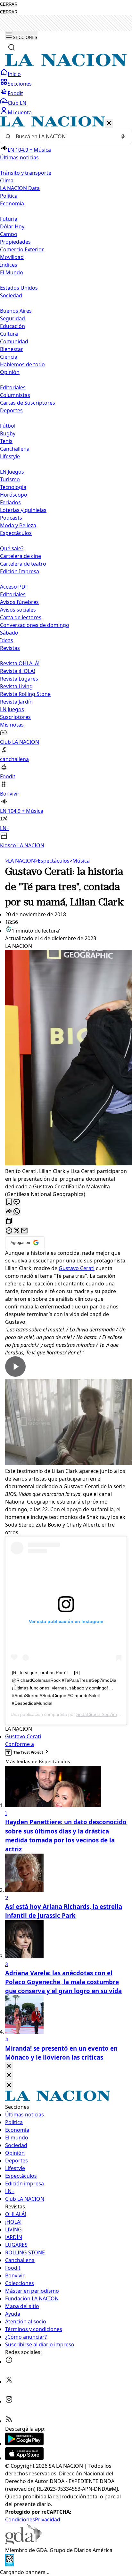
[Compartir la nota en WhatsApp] (17, 1212)
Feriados (10, 502)
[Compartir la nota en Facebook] (9, 1231)
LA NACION (20, 861)
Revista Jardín (16, 702)
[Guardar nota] (9, 1202)
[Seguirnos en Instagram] (9, 2401)
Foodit (15, 93)
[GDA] (24, 2542)
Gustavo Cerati (77, 1268)
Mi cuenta (20, 112)
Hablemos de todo (22, 364)
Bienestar (12, 349)
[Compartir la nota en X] (17, 1231)
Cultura (9, 334)
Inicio (14, 74)
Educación (12, 326)
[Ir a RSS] (9, 2421)
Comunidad (14, 341)
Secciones (20, 84)
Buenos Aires (16, 311)
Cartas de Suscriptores (28, 403)
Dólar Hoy (12, 226)
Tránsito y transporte (26, 173)
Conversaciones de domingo (35, 625)
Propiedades (15, 242)
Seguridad (12, 318)
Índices (9, 265)
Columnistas (15, 395)
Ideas (7, 640)
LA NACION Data (20, 188)
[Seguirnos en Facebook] (9, 2362)
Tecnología (13, 487)
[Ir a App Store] (24, 2458)
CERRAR (9, 4)
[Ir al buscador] (12, 47)
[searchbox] (63, 136)
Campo (9, 234)
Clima (7, 180)
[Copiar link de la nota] (9, 1221)
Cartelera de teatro (23, 564)
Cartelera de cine (21, 556)
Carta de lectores (21, 617)
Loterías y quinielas (23, 510)
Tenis (6, 441)
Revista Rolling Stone (25, 694)
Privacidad (48, 2519)
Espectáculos (52, 861)
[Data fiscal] (10, 2565)
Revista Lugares (19, 679)
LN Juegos (12, 472)
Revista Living (16, 686)
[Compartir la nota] (9, 1212)
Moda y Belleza (18, 525)
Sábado (9, 633)
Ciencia (9, 357)
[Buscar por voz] (123, 136)
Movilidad (12, 257)
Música (80, 861)
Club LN (17, 103)
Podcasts (11, 518)
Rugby (8, 433)
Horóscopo (14, 495)
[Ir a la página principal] (66, 65)
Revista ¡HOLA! (17, 671)
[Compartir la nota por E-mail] (24, 1231)
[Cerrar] (109, 123)
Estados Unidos (19, 288)
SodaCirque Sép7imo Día (102, 1714)
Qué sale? (12, 548)
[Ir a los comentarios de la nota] (17, 1202)
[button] (66, 483)
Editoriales (13, 387)
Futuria (9, 219)
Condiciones (20, 2519)
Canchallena (15, 449)
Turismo (10, 479)
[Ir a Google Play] (24, 2443)
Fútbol (8, 426)
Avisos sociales (18, 610)
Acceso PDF (14, 587)
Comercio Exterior (22, 249)
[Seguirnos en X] (9, 2382)
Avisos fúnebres (19, 602)
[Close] (9, 2066)
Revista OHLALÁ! (20, 663)
